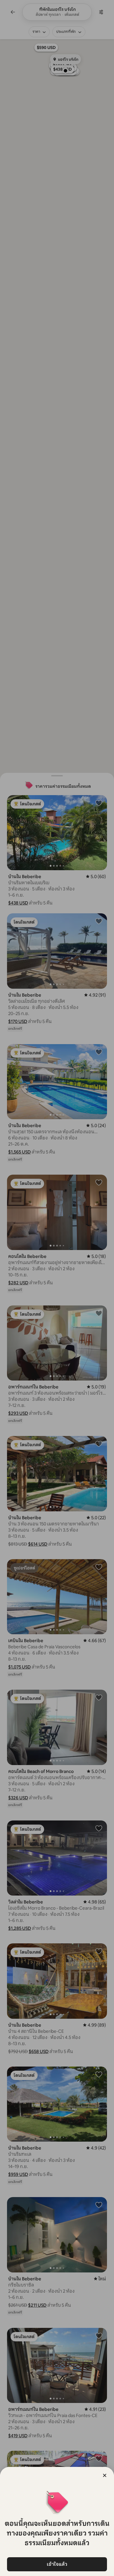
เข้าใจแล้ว (57, 2564)
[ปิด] (105, 2475)
